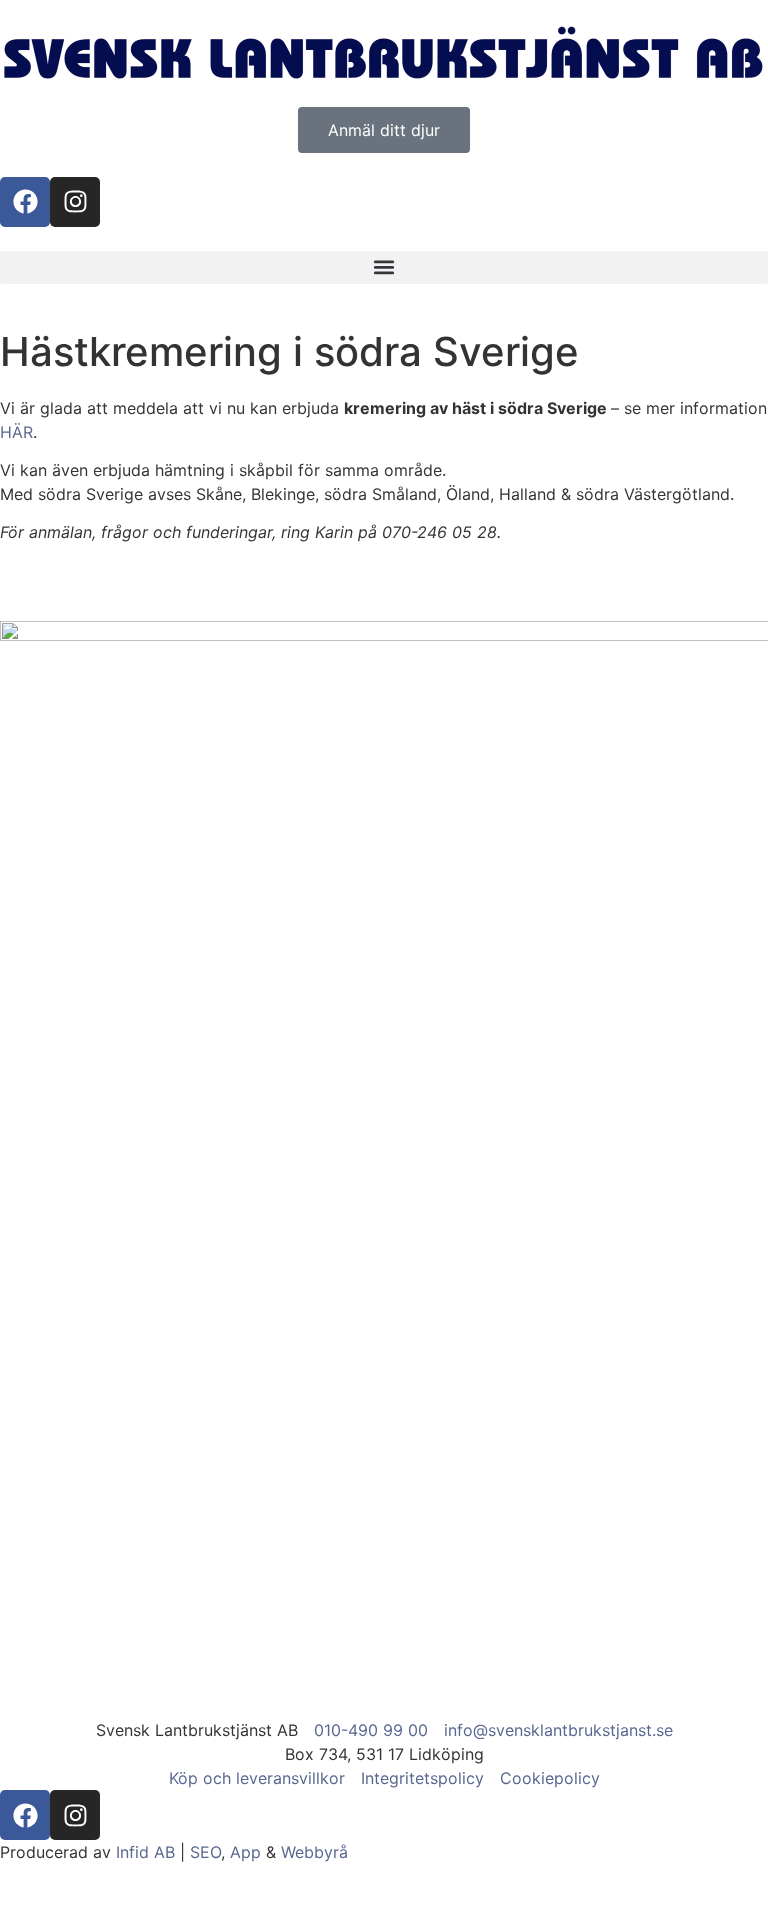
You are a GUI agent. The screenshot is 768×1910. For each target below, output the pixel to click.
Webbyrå (314, 1852)
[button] (384, 267)
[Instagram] (75, 202)
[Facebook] (25, 202)
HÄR (16, 432)
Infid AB (145, 1852)
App (245, 1852)
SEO (205, 1852)
